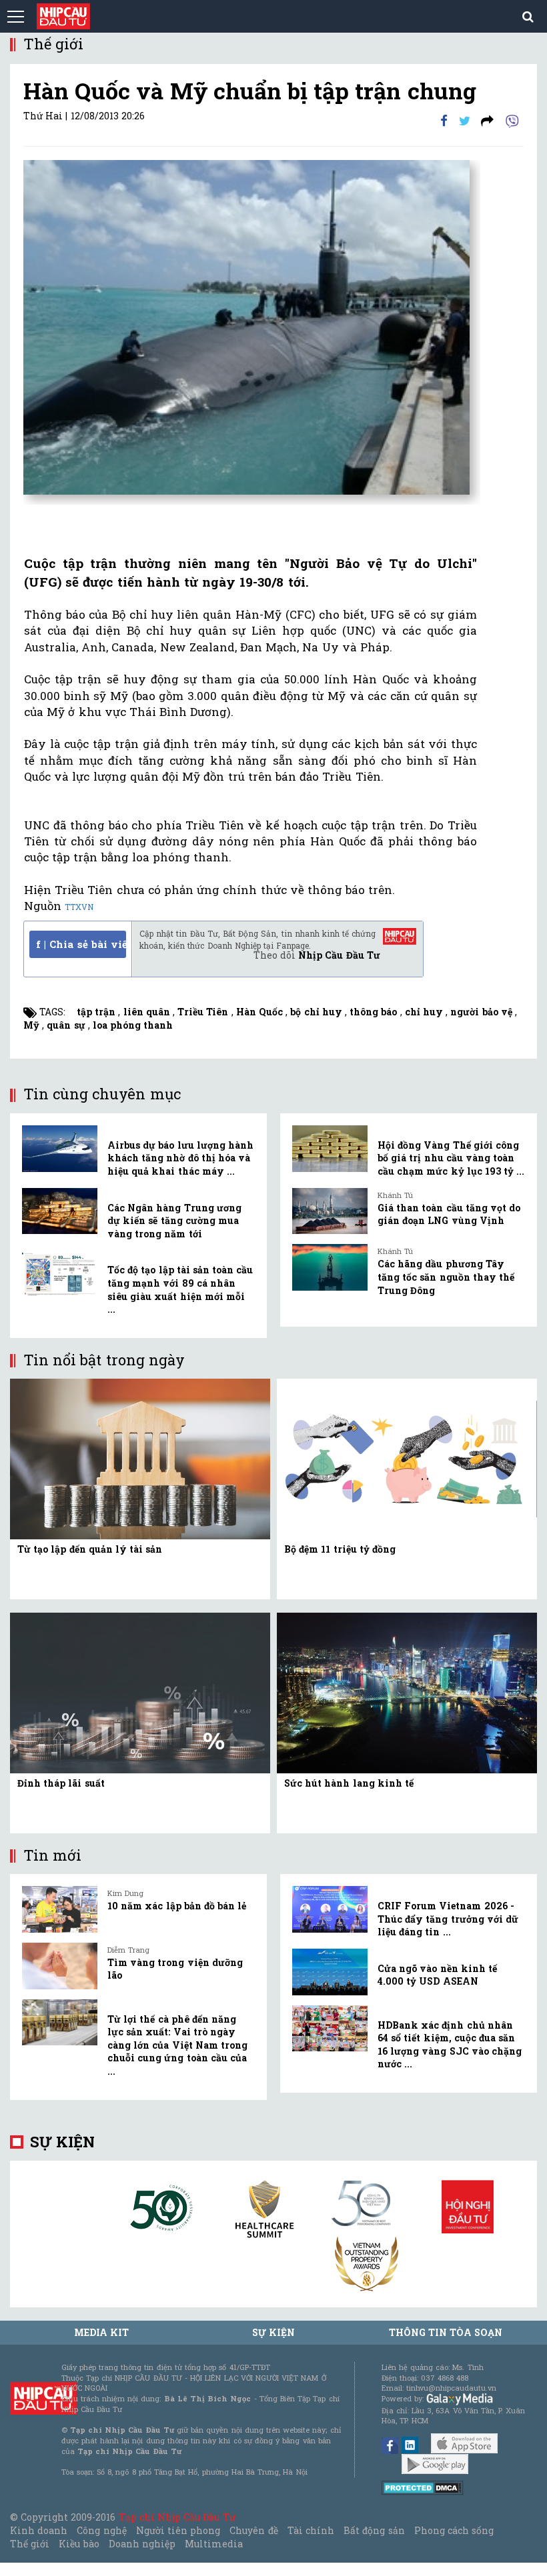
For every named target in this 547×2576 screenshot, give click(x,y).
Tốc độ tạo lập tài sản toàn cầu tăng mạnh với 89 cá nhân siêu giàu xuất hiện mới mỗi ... (180, 1289)
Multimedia (214, 2544)
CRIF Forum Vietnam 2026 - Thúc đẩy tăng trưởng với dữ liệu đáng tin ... (448, 1919)
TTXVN (79, 907)
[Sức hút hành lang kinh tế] (407, 1692)
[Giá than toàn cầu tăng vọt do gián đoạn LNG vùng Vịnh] (330, 1211)
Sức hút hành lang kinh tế (349, 1783)
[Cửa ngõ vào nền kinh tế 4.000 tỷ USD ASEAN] (330, 1972)
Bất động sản (374, 2530)
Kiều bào (79, 2544)
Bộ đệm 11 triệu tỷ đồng (340, 1549)
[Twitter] (465, 120)
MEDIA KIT (101, 2332)
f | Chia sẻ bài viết (81, 944)
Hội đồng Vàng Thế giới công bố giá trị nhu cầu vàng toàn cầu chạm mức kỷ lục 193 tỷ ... (451, 1158)
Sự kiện (62, 2142)
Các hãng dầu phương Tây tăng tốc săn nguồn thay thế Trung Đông (446, 1277)
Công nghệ (101, 2530)
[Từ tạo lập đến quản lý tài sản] (140, 1458)
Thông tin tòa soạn (446, 2332)
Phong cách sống (454, 2530)
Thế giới (30, 2544)
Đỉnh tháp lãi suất (61, 1783)
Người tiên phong (178, 2530)
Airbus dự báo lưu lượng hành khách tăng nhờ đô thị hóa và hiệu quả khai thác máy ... (180, 1158)
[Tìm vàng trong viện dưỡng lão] (60, 1966)
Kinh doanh (39, 2530)
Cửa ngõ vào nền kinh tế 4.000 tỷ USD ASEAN (437, 1975)
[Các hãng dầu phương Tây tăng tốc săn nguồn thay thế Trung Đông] (330, 1267)
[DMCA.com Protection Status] (423, 2487)
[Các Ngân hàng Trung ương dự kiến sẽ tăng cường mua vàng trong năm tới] (60, 1211)
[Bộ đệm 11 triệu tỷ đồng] (407, 1458)
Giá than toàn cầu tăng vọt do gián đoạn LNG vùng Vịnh (449, 1214)
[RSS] (487, 120)
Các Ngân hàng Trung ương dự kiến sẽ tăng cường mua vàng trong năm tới (174, 1221)
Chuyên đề (253, 2530)
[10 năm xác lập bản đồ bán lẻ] (60, 1909)
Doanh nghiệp (142, 2544)
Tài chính (311, 2530)
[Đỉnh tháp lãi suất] (140, 1692)
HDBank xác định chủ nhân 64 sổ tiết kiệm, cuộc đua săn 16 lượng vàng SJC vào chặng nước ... (450, 2045)
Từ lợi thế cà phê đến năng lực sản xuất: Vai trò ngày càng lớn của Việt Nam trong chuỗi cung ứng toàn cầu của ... (177, 2045)
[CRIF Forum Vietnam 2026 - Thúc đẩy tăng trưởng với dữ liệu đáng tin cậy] (330, 1909)
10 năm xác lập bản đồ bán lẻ (177, 1906)
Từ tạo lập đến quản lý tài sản (90, 1549)
